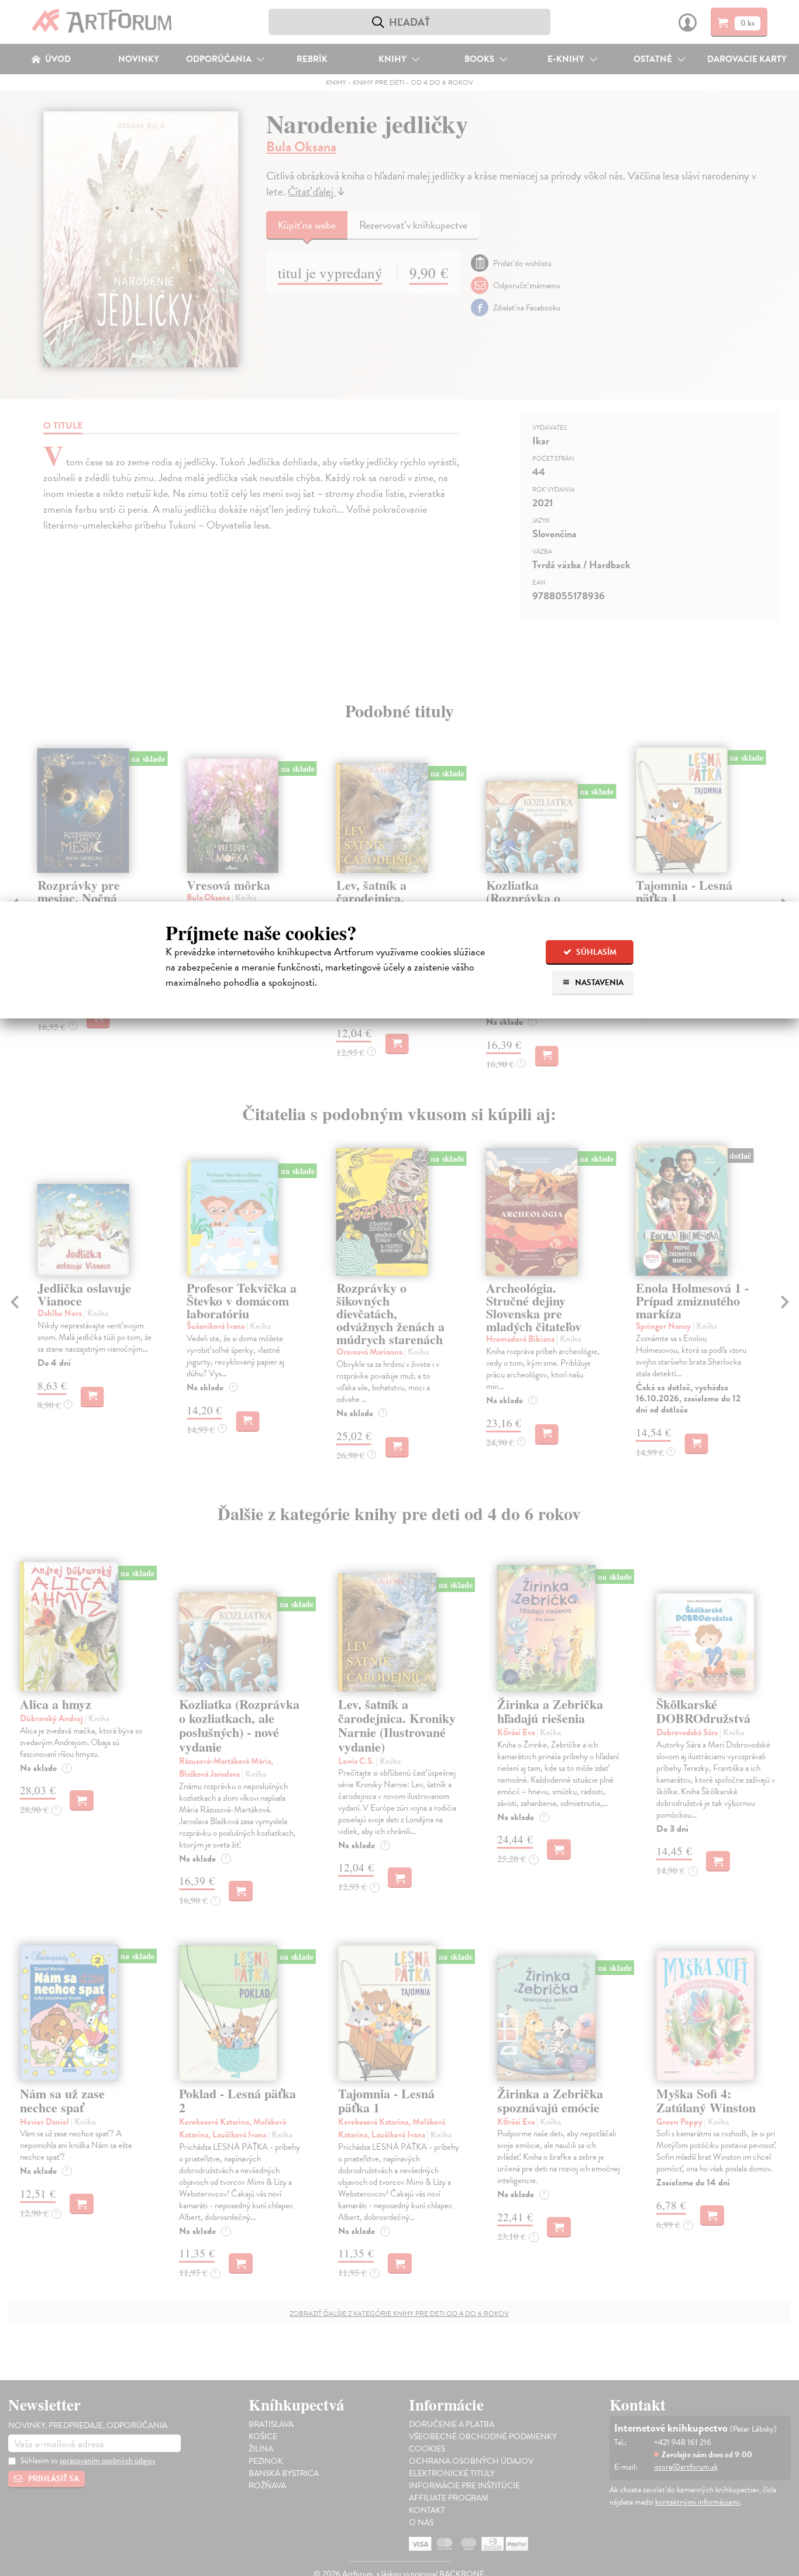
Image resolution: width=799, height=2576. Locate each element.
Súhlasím (595, 952)
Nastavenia (598, 983)
